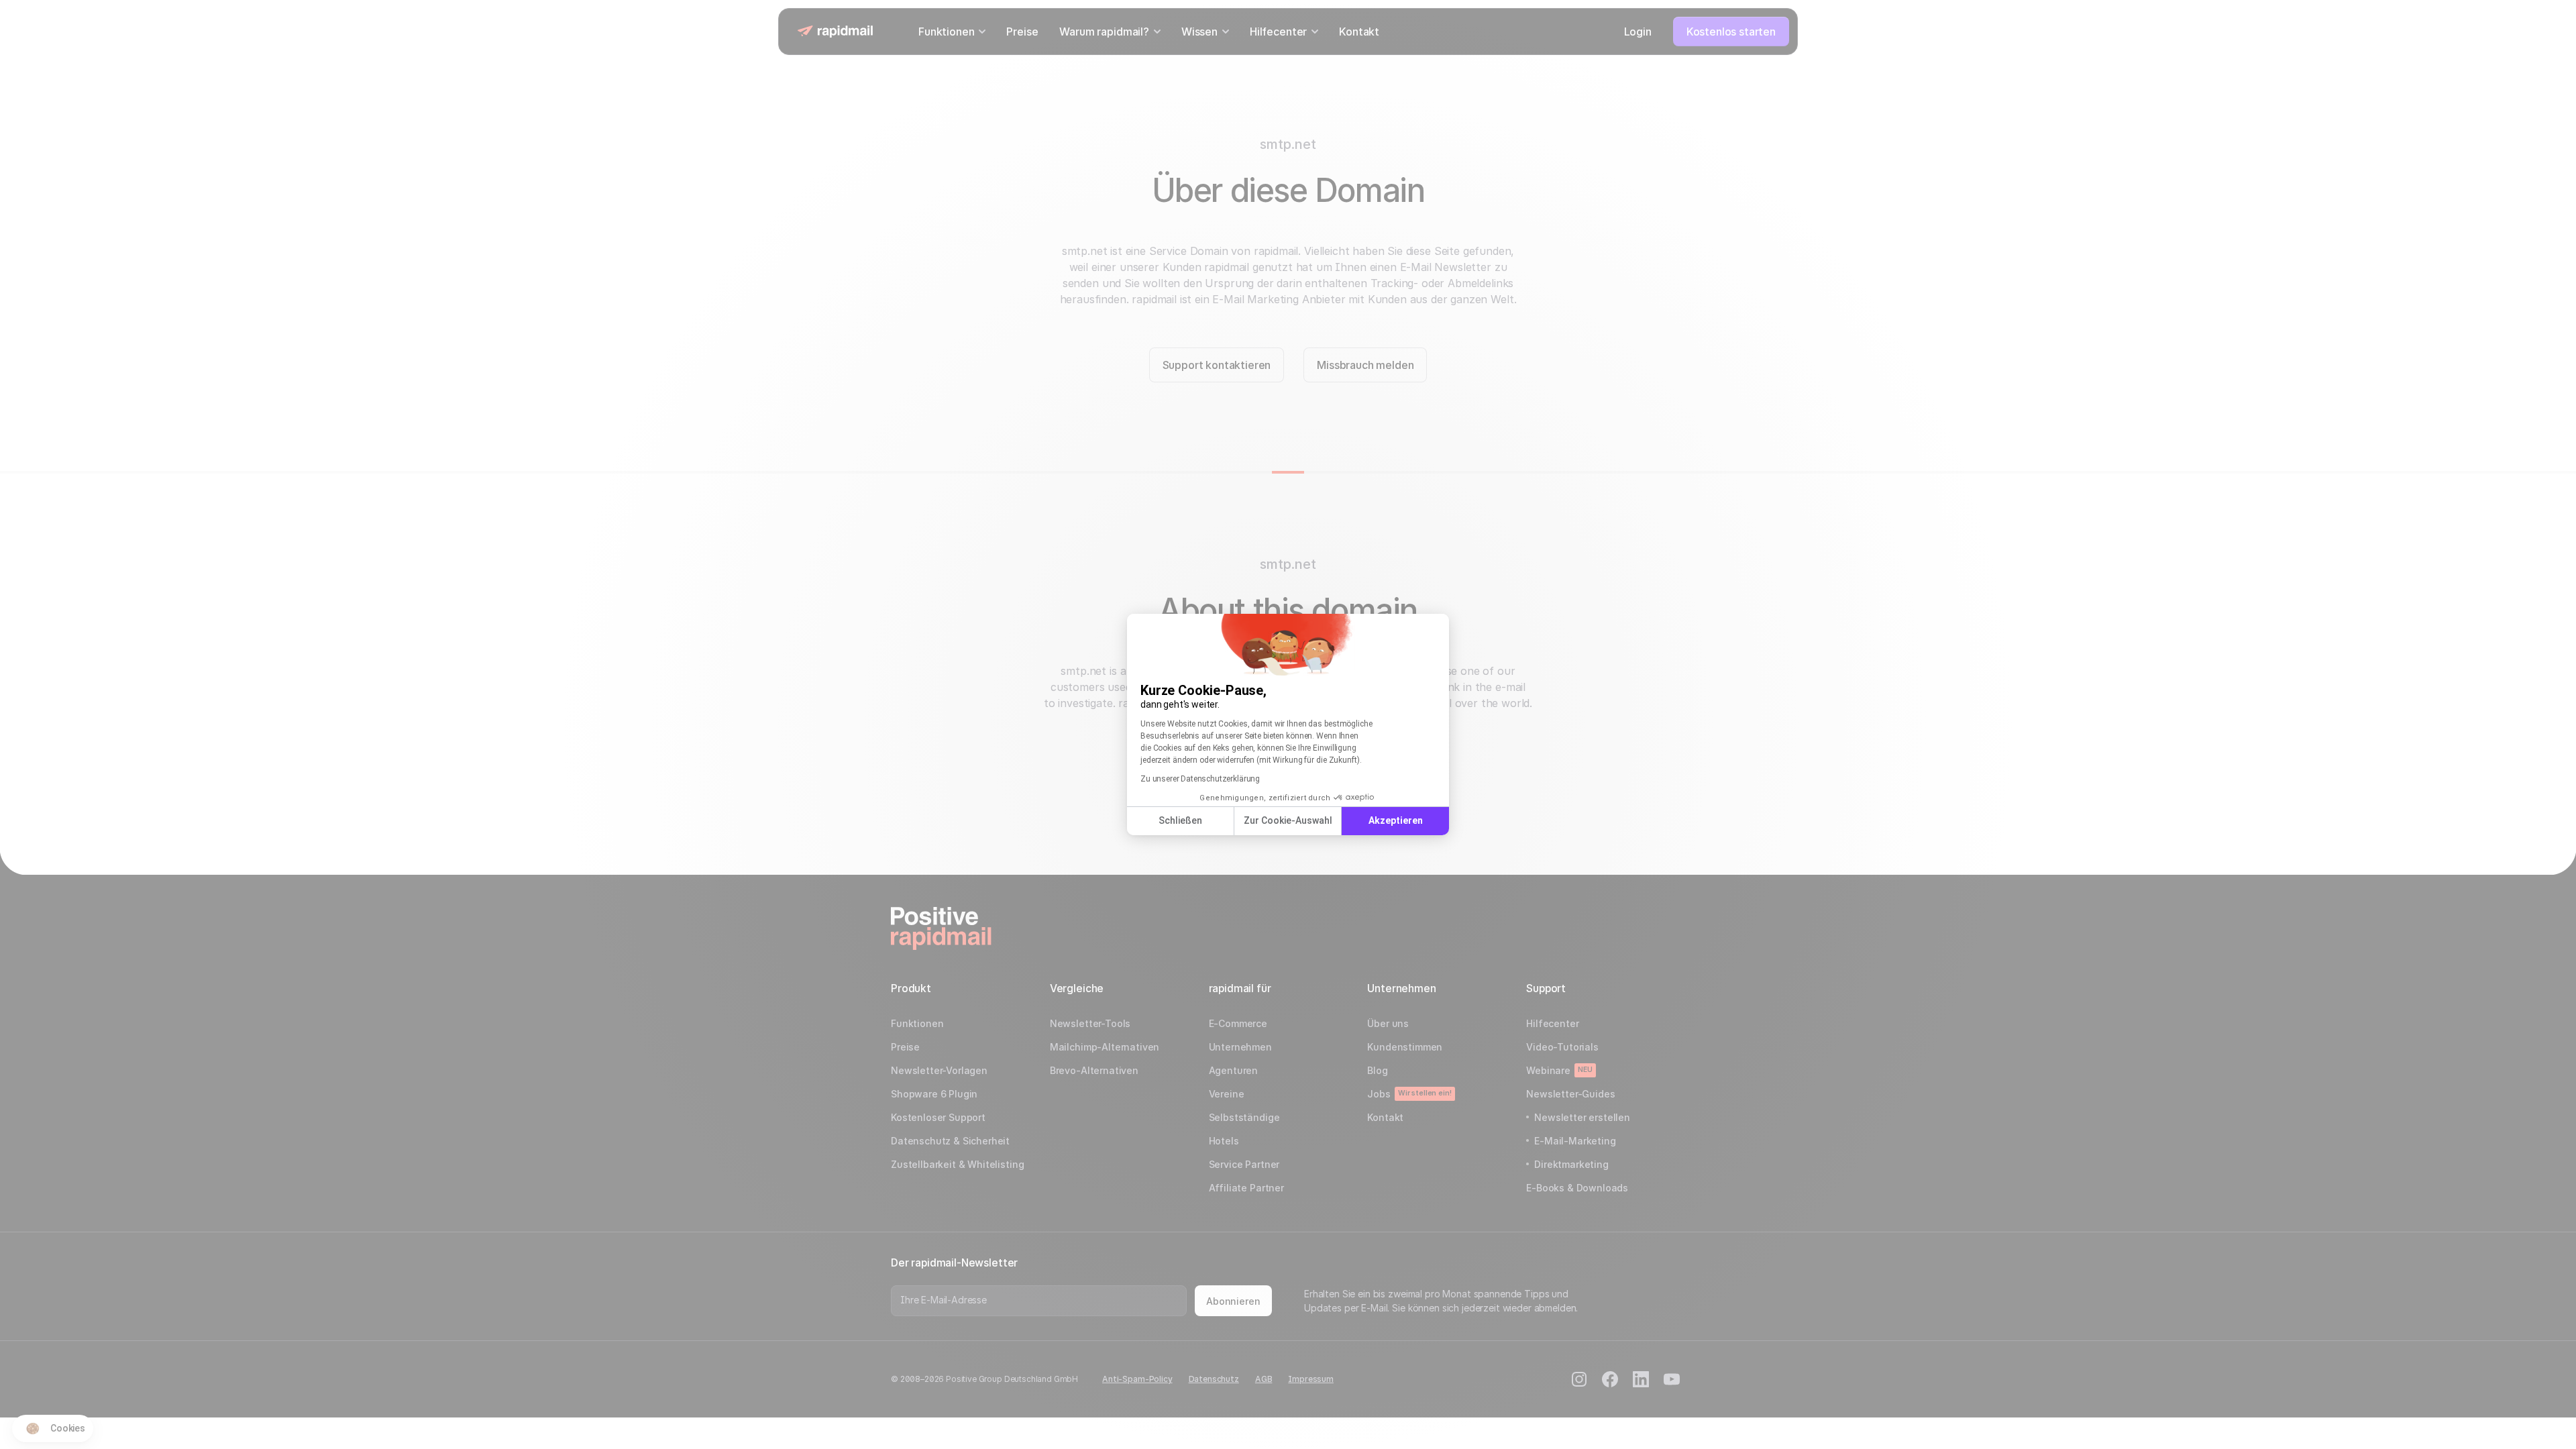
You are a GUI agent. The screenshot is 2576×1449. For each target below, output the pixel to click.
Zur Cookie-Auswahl (1288, 820)
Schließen (1180, 820)
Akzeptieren (1396, 820)
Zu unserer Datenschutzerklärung (1200, 779)
